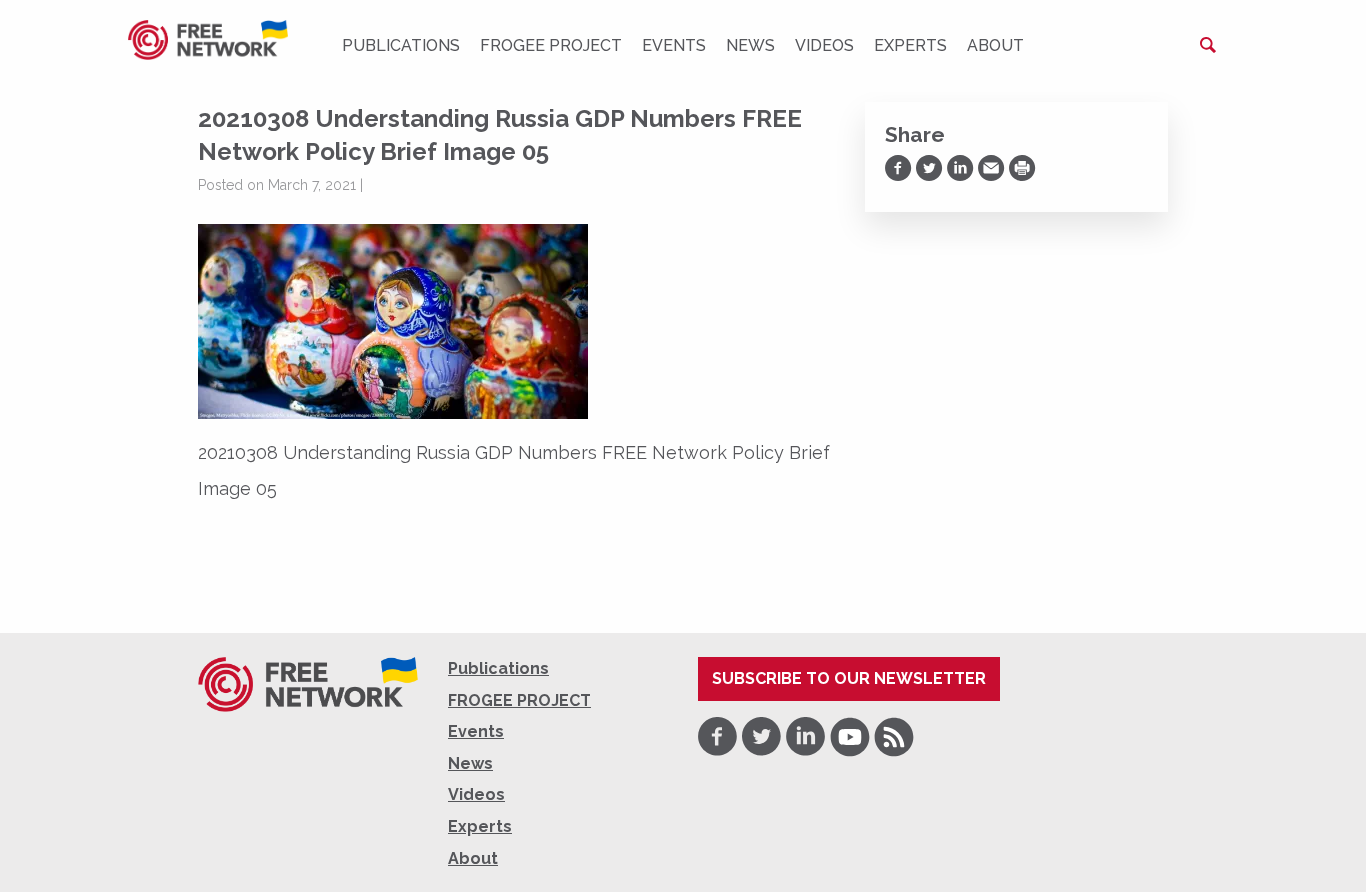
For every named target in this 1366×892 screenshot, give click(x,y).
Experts (910, 45)
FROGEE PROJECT (551, 45)
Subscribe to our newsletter (849, 678)
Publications (401, 45)
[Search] (1208, 45)
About (995, 45)
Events (674, 45)
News (750, 45)
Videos (824, 45)
